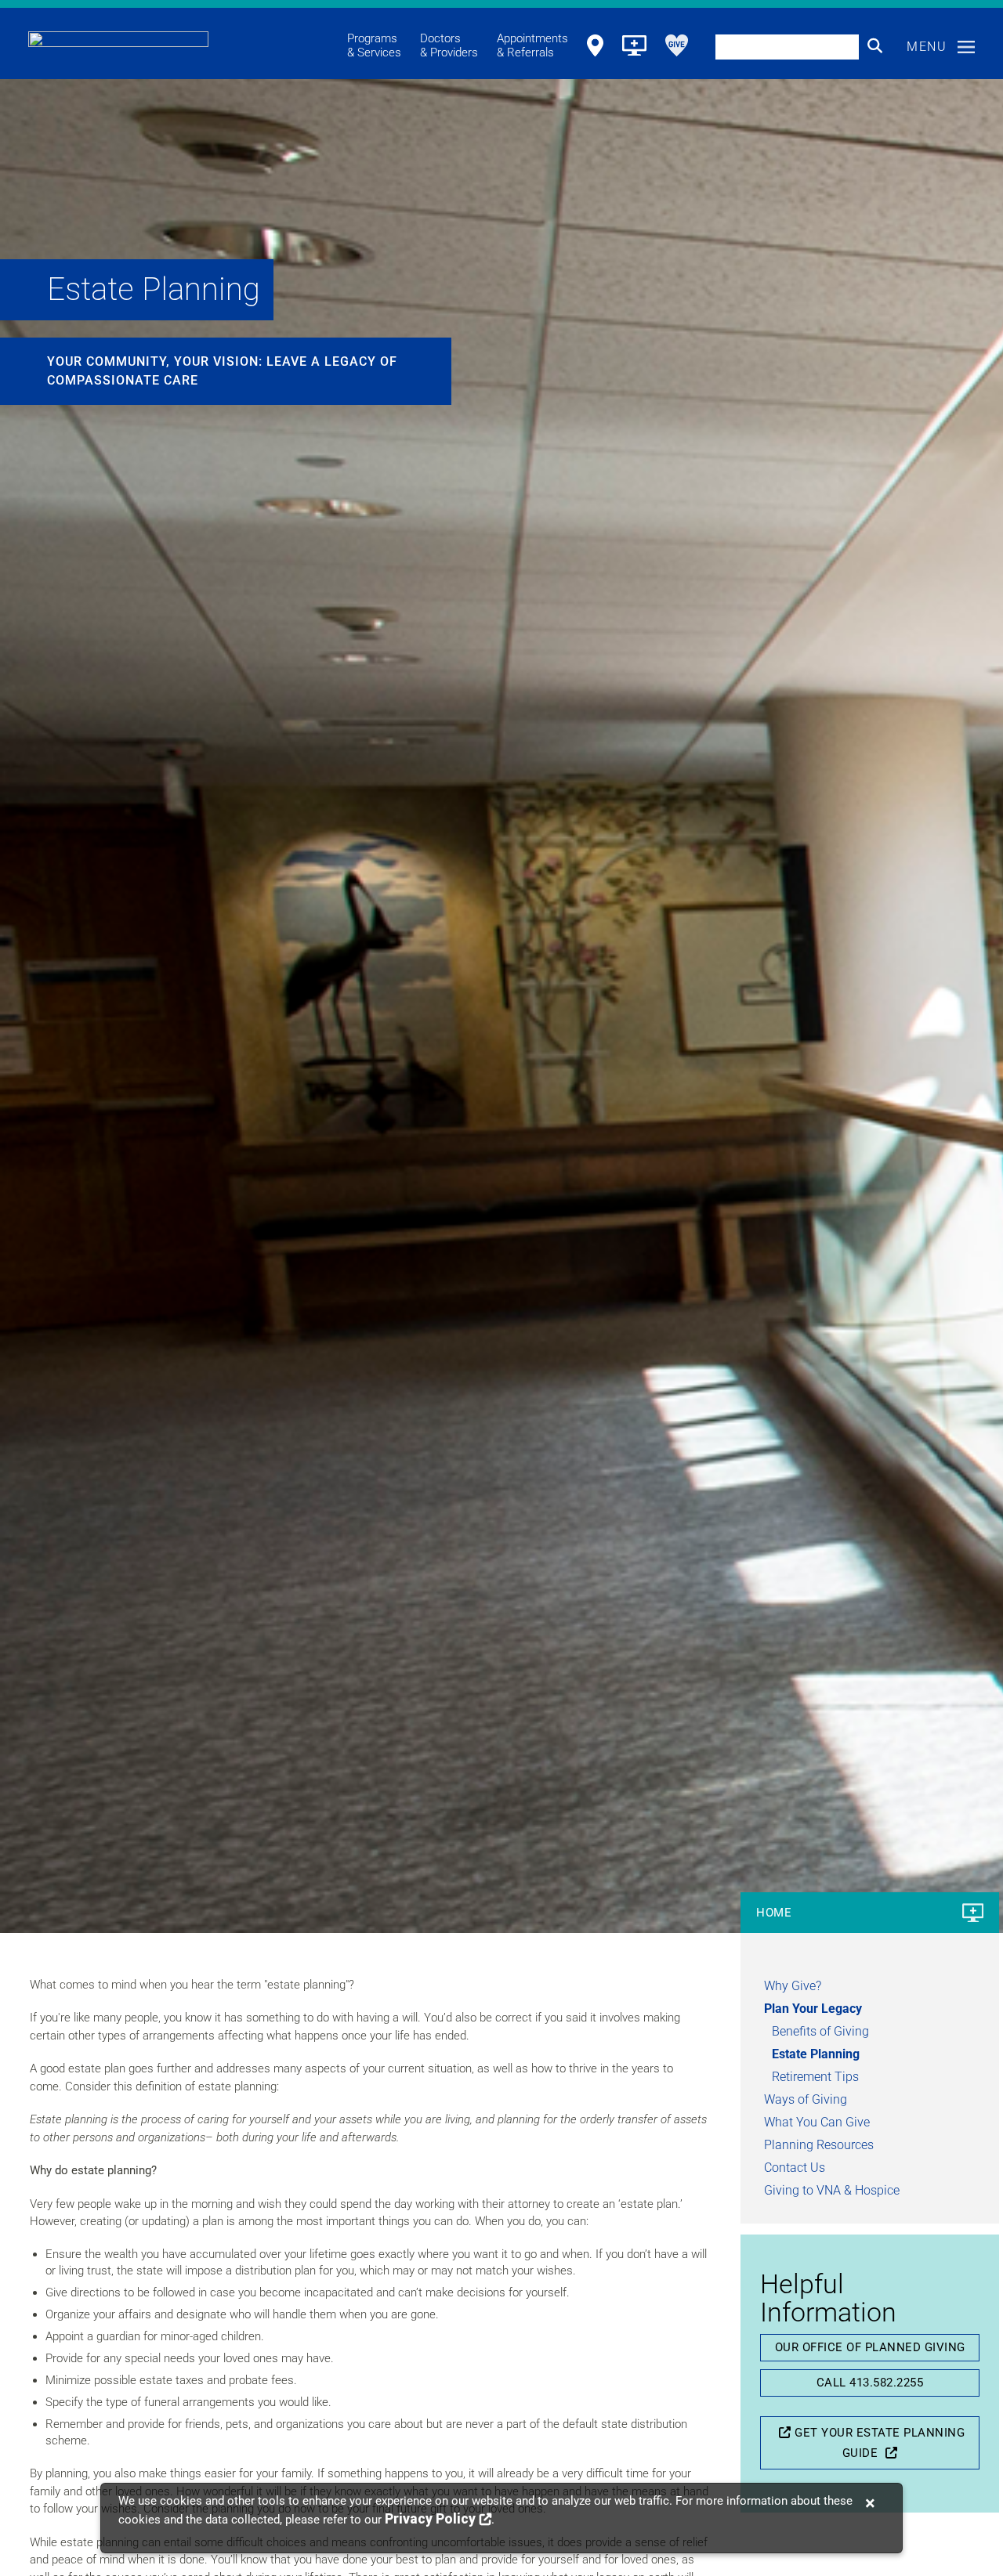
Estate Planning (816, 2054)
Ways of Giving (806, 2099)
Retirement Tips (815, 2077)
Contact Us (795, 2168)
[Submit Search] (874, 46)
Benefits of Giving (820, 2031)
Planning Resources (819, 2145)
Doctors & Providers (449, 45)
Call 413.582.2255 (870, 2383)
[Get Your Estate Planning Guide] (783, 2433)
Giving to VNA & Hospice (832, 2190)
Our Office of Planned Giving (870, 2347)
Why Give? (793, 1986)
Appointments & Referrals (532, 45)
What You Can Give (817, 2122)
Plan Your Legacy (813, 2009)
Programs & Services (374, 45)
